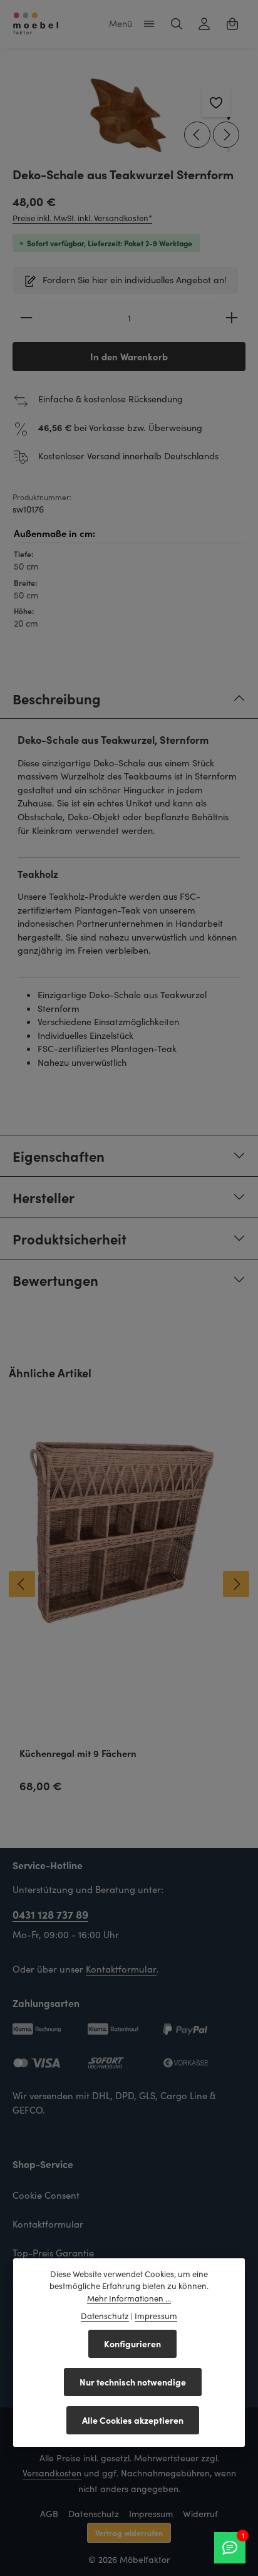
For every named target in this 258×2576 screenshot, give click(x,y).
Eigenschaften (59, 1156)
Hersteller (44, 1197)
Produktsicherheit (70, 1238)
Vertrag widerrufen (129, 2532)
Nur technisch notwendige (133, 2382)
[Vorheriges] (197, 135)
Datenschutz (94, 2514)
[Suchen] (177, 24)
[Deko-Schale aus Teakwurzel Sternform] (129, 114)
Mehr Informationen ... (129, 2298)
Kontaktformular (121, 1969)
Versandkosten (52, 2473)
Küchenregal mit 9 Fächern (78, 1754)
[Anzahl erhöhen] (232, 318)
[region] (129, 114)
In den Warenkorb (129, 356)
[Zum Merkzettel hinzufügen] (216, 103)
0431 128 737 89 (50, 1914)
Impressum (151, 2514)
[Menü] (149, 24)
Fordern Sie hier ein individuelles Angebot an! (135, 279)
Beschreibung (57, 698)
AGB (49, 2514)
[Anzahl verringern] (26, 318)
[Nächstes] (226, 135)
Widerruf (200, 2514)
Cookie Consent (46, 2195)
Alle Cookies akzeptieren (133, 2420)
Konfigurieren (132, 2344)
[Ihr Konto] (204, 24)
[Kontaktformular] (230, 2548)
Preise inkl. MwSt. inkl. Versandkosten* (82, 218)
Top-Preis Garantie (53, 2253)
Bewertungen (55, 1280)
